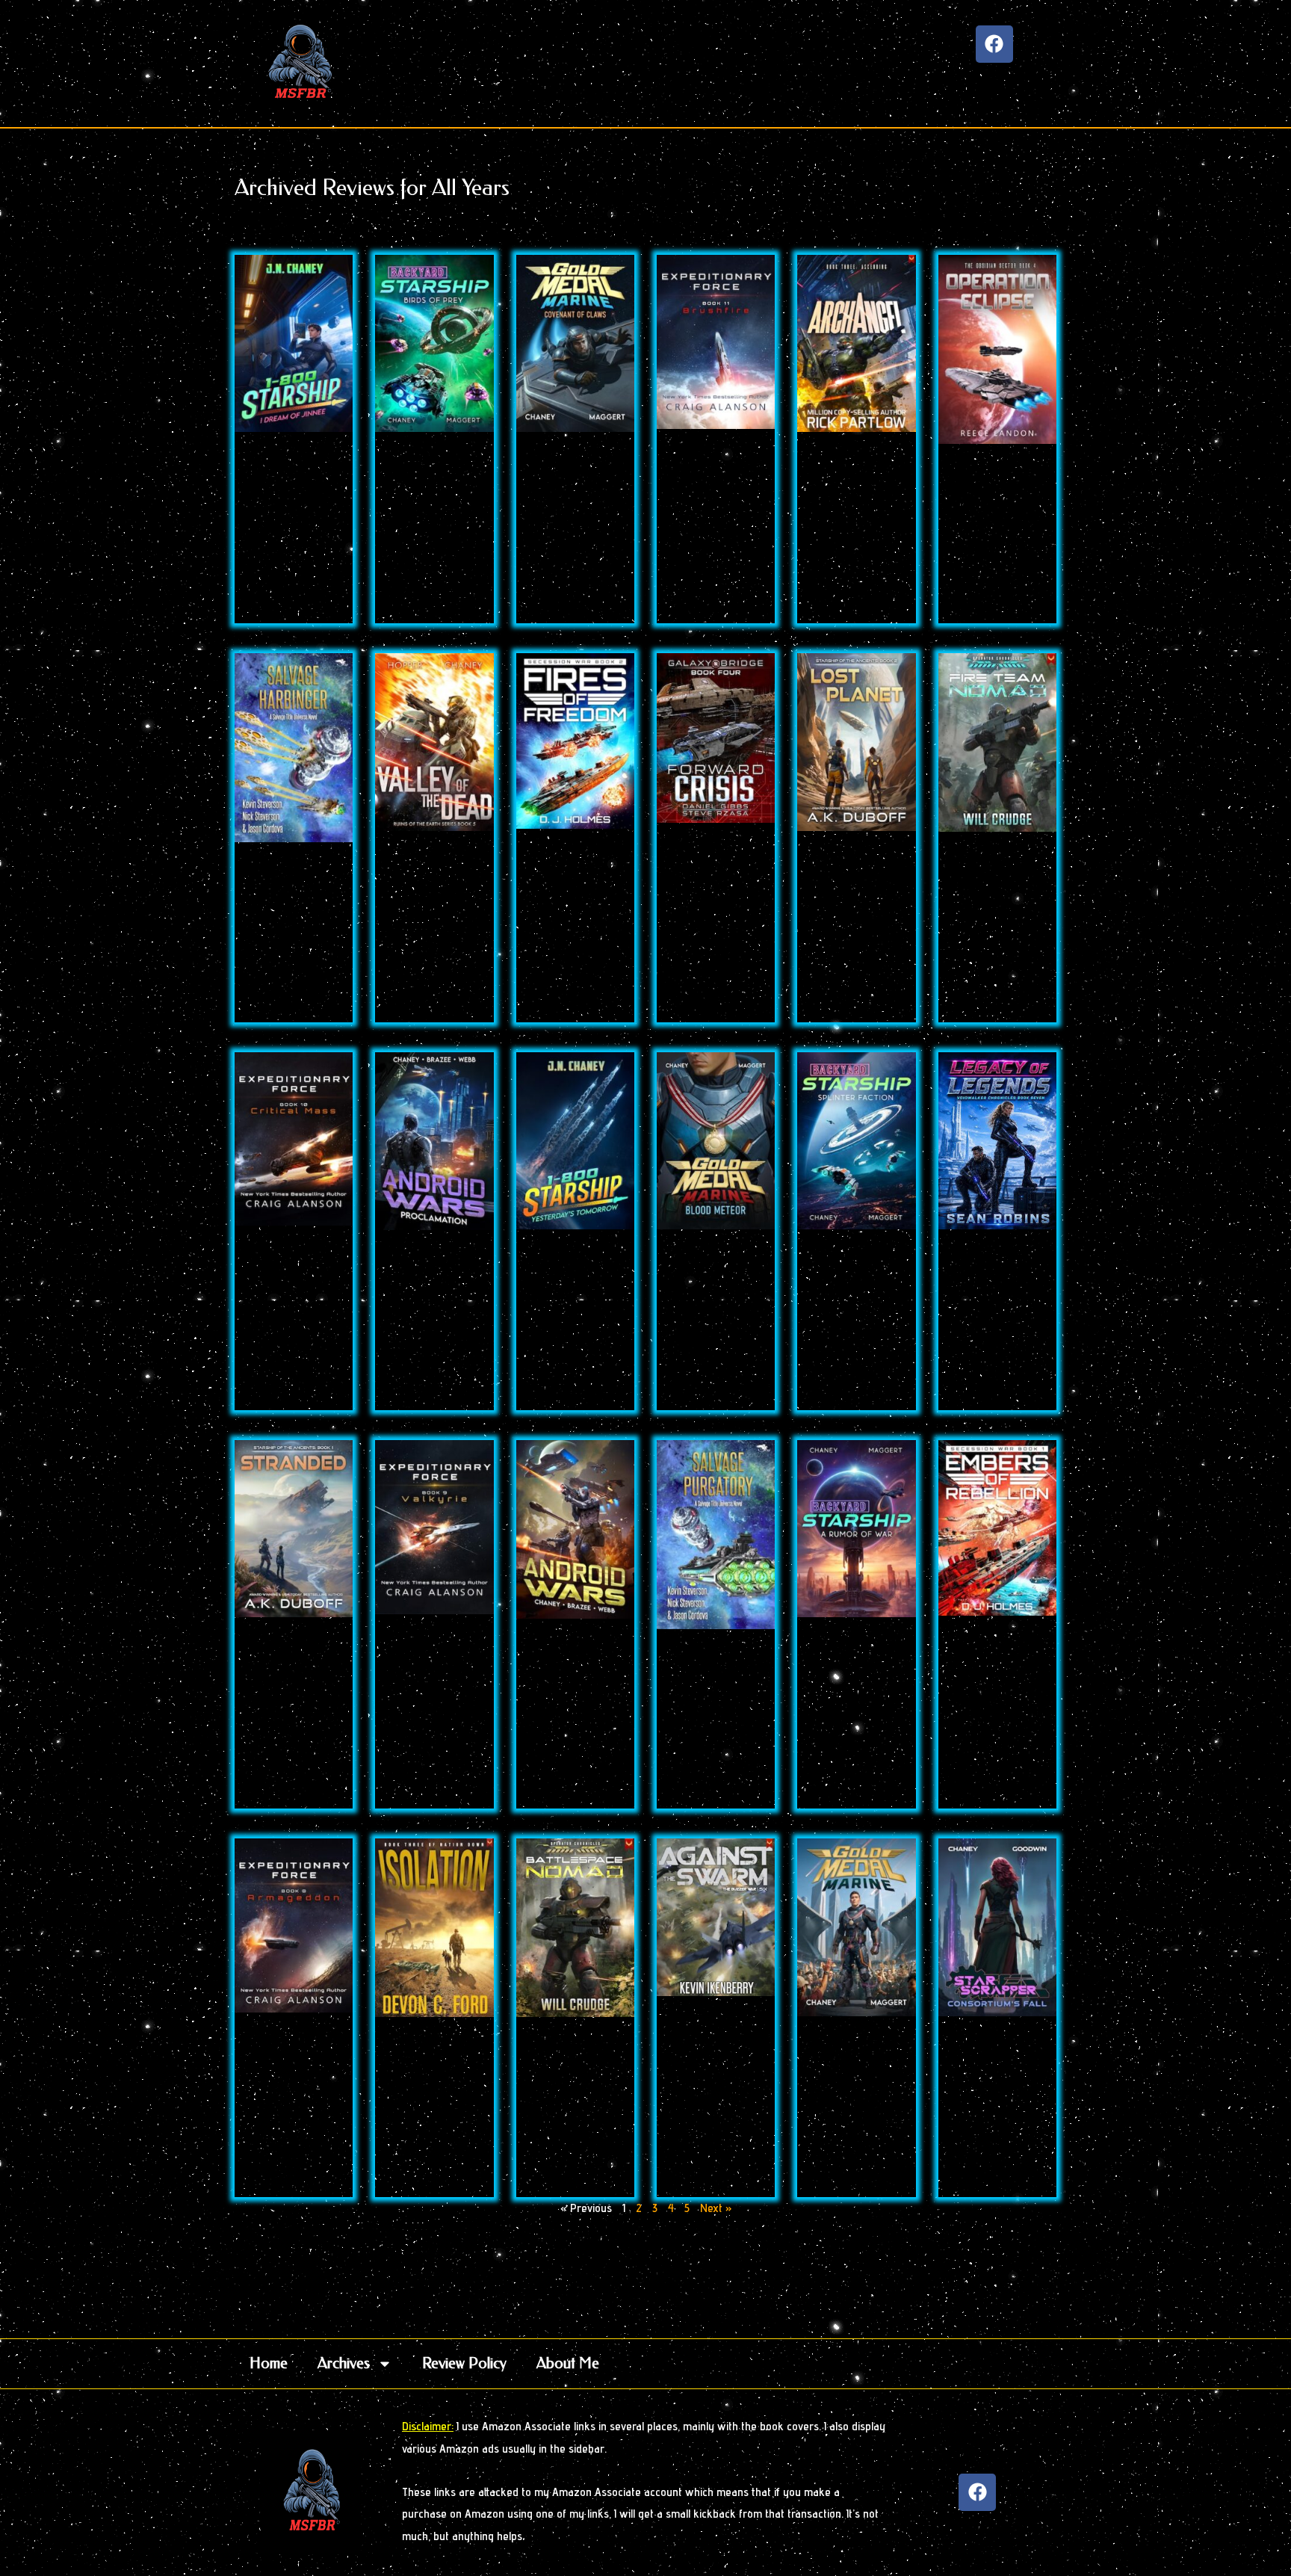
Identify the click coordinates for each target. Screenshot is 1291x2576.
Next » (716, 2208)
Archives (344, 2363)
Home (269, 2363)
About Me (568, 2363)
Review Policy (464, 2363)
